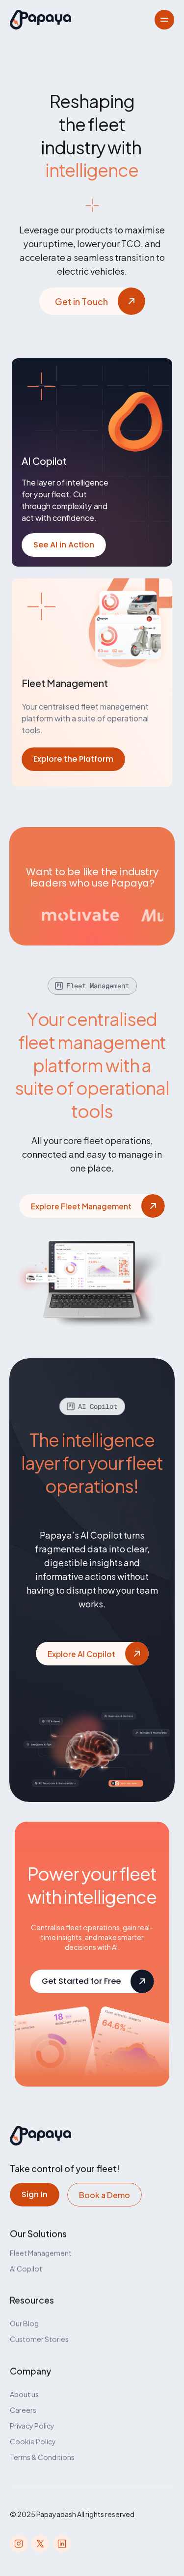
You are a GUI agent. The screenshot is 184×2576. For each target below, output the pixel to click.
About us (24, 2394)
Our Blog (24, 2323)
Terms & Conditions (42, 2457)
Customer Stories (39, 2339)
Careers (23, 2410)
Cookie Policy (33, 2441)
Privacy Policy (32, 2425)
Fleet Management (41, 2252)
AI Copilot (26, 2268)
